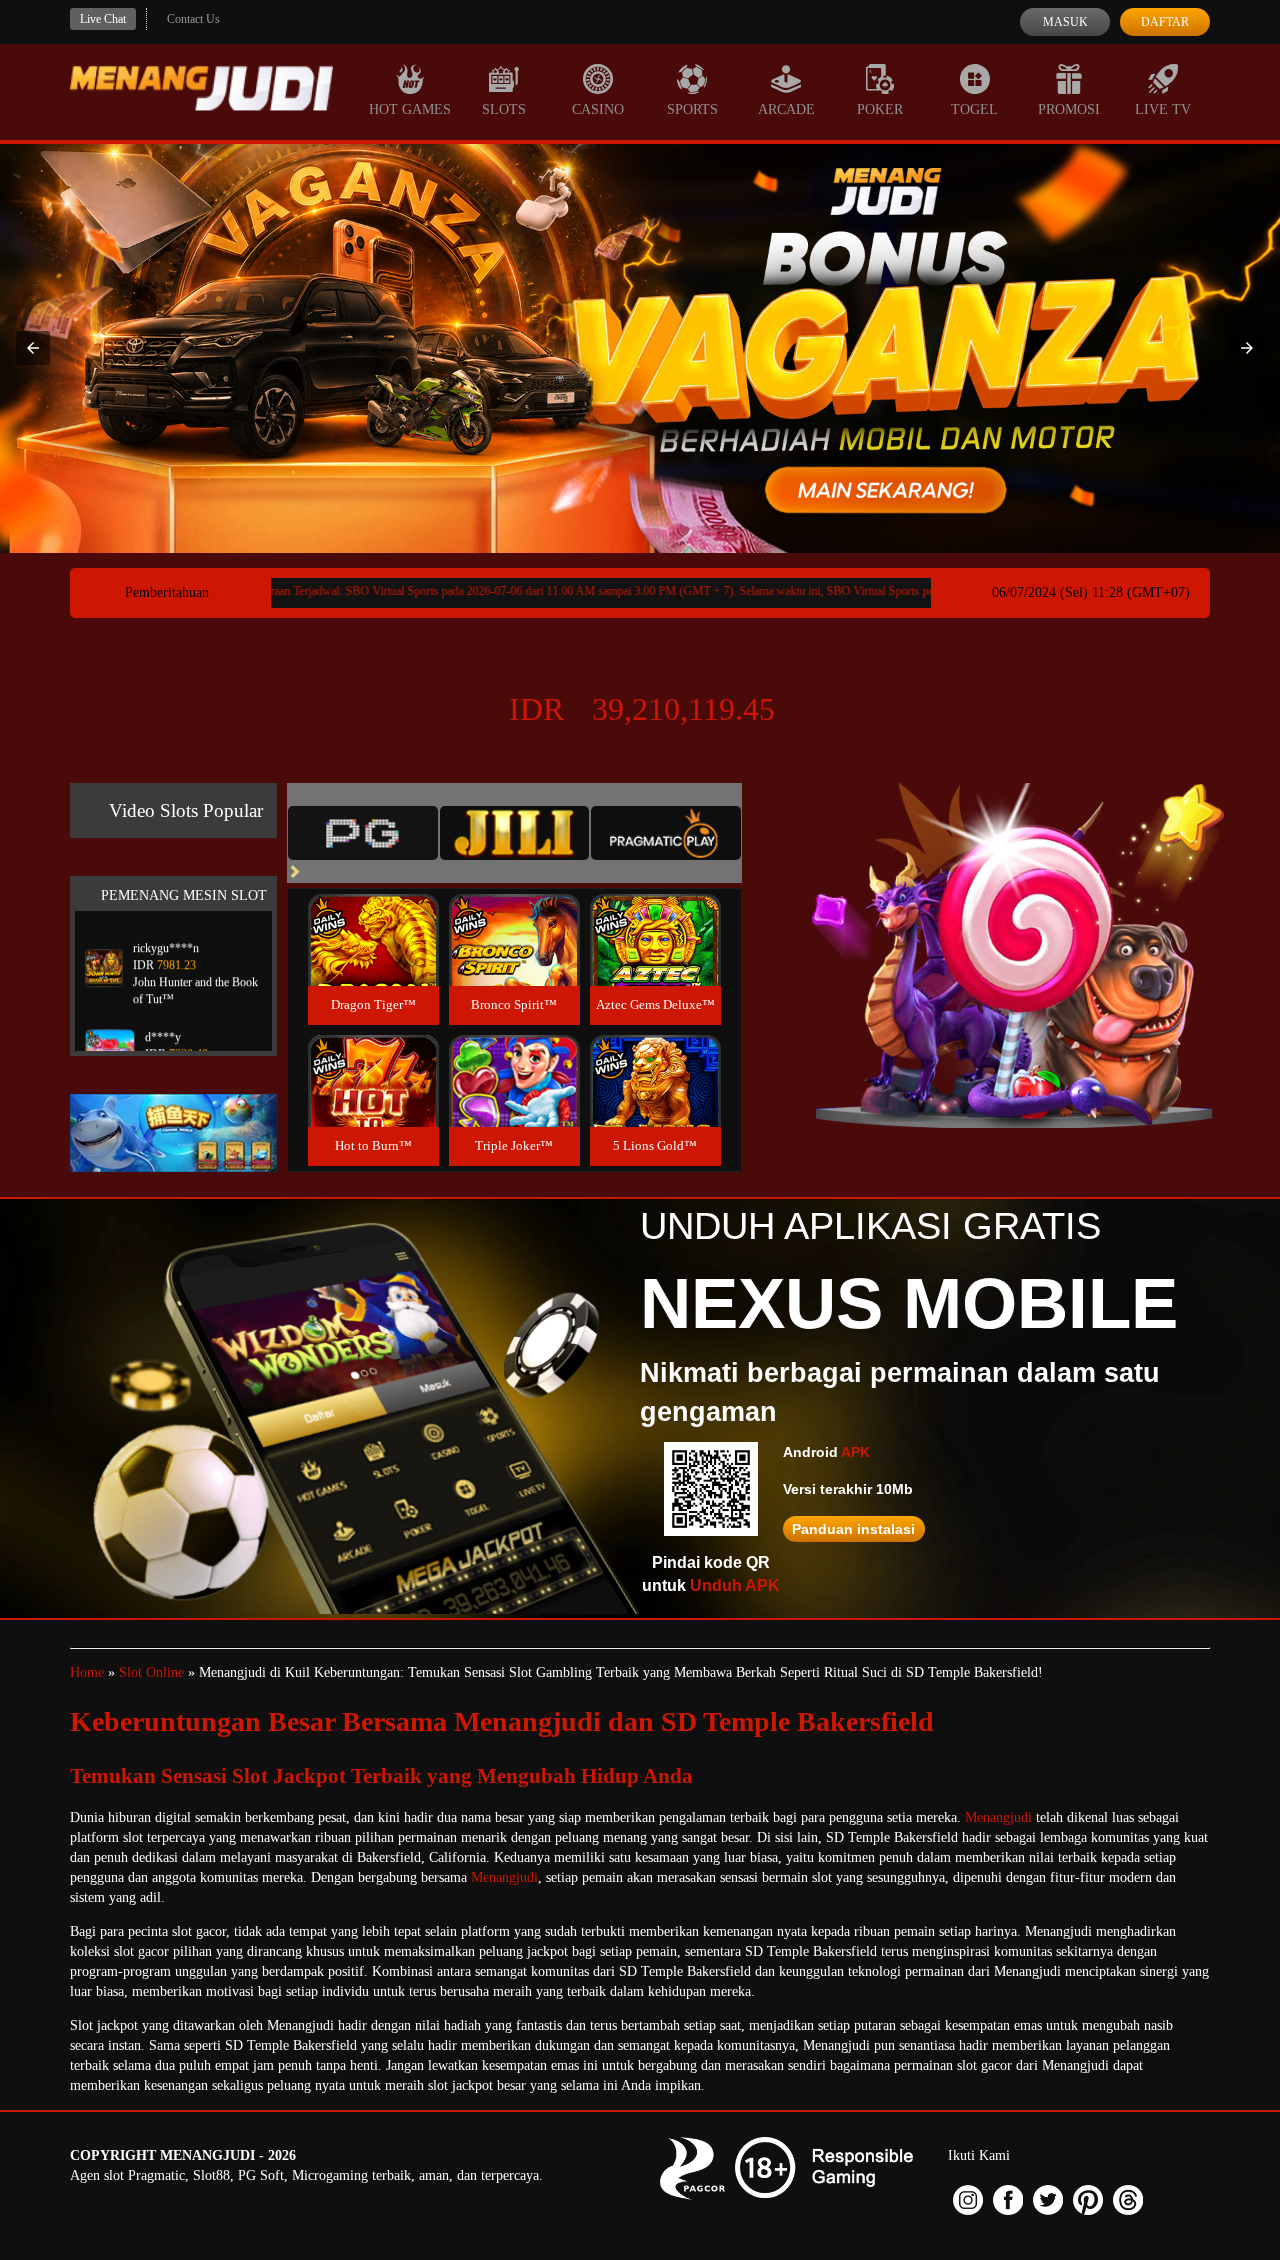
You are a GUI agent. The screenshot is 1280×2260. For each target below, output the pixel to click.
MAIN (373, 961)
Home (87, 1672)
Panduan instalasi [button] (853, 1529)
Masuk (1065, 22)
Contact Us (193, 19)
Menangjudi (998, 1817)
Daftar (1165, 22)
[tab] (363, 833)
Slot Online (151, 1672)
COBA (373, 916)
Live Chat (103, 19)
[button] (33, 348)
